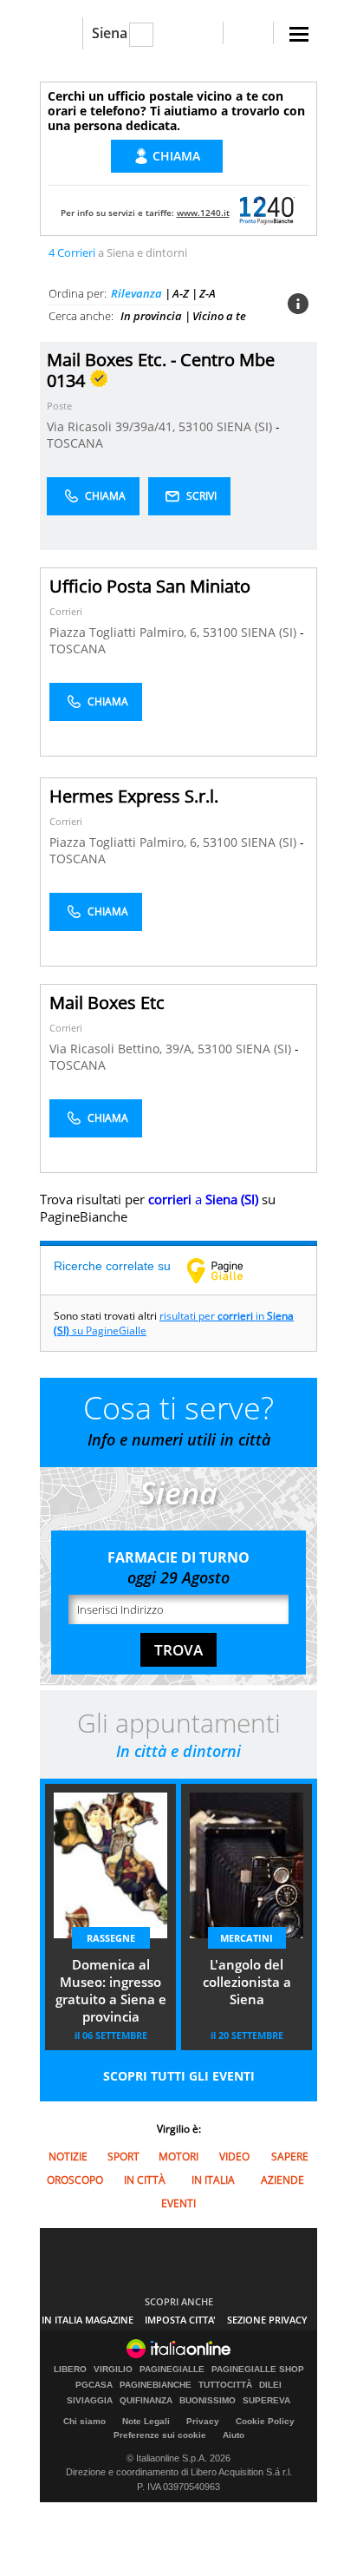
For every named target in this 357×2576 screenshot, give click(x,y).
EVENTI (178, 2203)
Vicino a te (219, 316)
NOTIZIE (68, 2156)
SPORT (123, 2156)
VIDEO (234, 2156)
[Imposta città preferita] (61, 33)
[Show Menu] (299, 34)
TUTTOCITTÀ (225, 2385)
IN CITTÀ (145, 2180)
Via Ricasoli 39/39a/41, (113, 426)
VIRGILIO (113, 2370)
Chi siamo (84, 2421)
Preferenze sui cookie (160, 2435)
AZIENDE (282, 2180)
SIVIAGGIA (90, 2401)
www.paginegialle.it (228, 1270)
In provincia (151, 316)
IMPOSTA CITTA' (180, 2320)
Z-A (208, 293)
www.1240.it (203, 213)
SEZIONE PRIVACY (267, 2320)
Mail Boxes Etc (107, 1003)
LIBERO (70, 2370)
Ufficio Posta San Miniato (150, 586)
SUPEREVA (266, 2401)
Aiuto (234, 2435)
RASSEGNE (111, 1938)
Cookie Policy (265, 2421)
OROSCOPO (75, 2180)
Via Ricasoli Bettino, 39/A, (123, 1049)
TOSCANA (75, 443)
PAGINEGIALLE (172, 2370)
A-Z (181, 293)
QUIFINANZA (146, 2401)
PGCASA (94, 2385)
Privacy (203, 2421)
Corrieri (66, 611)
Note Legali (146, 2421)
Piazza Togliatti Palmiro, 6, (126, 632)
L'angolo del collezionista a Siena (247, 1982)
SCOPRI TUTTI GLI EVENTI (179, 2076)
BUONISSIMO (208, 2401)
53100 (196, 426)
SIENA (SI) (246, 426)
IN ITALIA (213, 2180)
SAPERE (290, 2156)
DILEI (270, 2385)
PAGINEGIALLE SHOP (258, 2370)
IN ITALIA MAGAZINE (88, 2320)
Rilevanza (136, 293)
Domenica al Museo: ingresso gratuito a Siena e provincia (111, 1990)
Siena (110, 33)
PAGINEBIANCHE (156, 2385)
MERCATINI (247, 1938)
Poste (59, 406)
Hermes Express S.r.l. (134, 796)
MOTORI (178, 2156)
